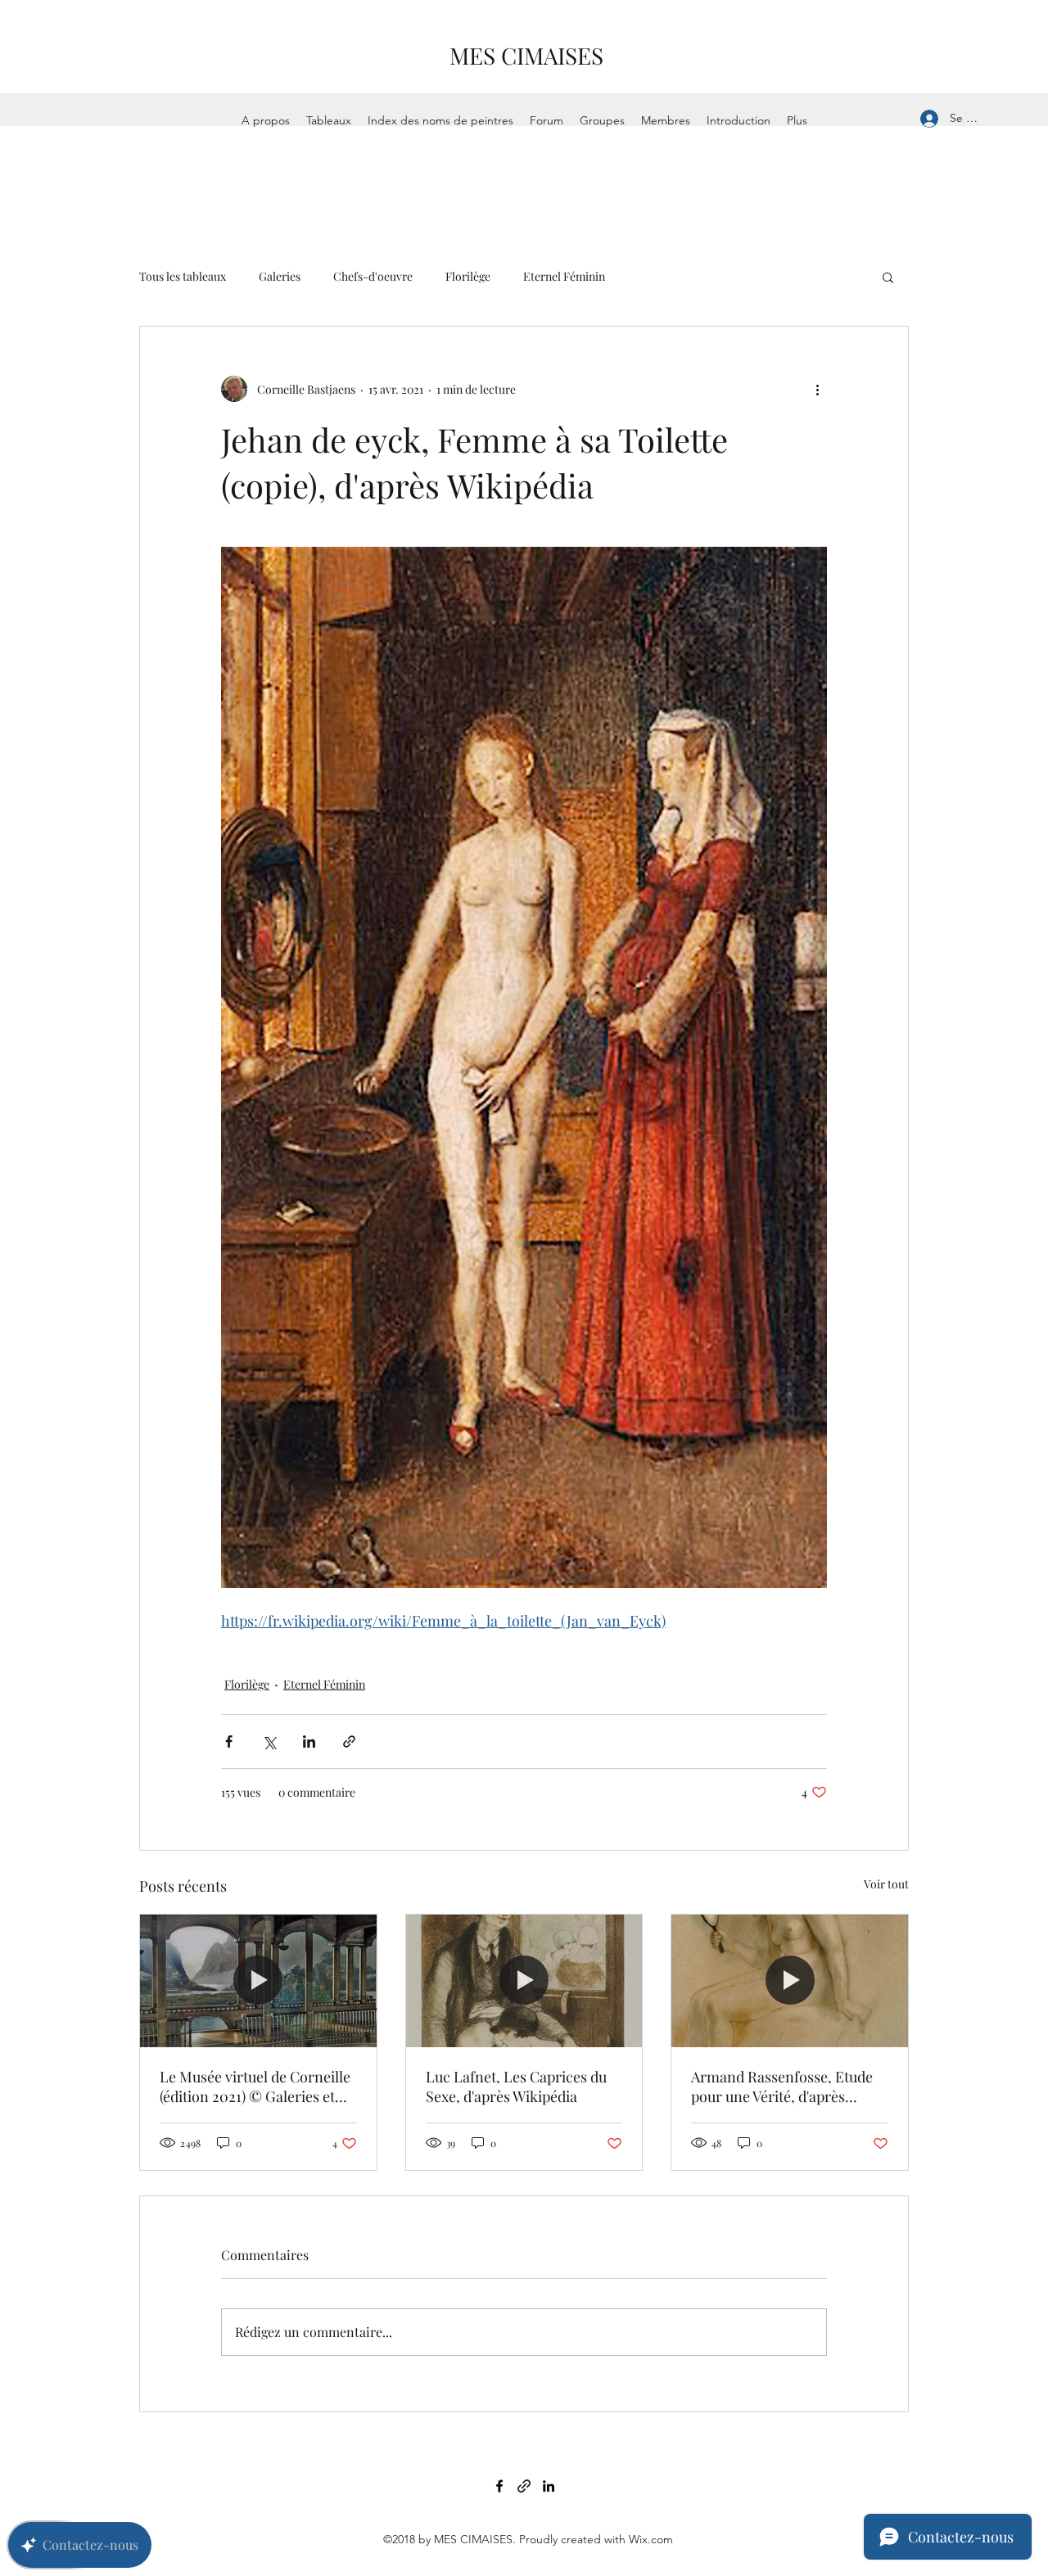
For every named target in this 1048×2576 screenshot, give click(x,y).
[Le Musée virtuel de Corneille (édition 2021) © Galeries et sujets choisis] (258, 1981)
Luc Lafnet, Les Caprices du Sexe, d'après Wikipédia (516, 2087)
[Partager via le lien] (349, 1741)
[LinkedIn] (549, 2486)
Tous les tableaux (183, 276)
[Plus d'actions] (817, 389)
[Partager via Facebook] (229, 1741)
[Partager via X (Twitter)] (269, 1741)
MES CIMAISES (526, 55)
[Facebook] (499, 2486)
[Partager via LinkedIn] (309, 1741)
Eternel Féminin (564, 276)
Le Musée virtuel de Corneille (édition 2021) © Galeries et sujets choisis (255, 2087)
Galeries (280, 276)
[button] (888, 277)
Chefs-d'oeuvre (373, 276)
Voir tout (886, 1884)
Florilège (468, 276)
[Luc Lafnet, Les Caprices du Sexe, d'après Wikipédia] (524, 1981)
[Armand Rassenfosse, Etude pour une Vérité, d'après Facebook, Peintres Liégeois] (790, 1981)
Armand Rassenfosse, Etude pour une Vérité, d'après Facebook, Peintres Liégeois (783, 2087)
